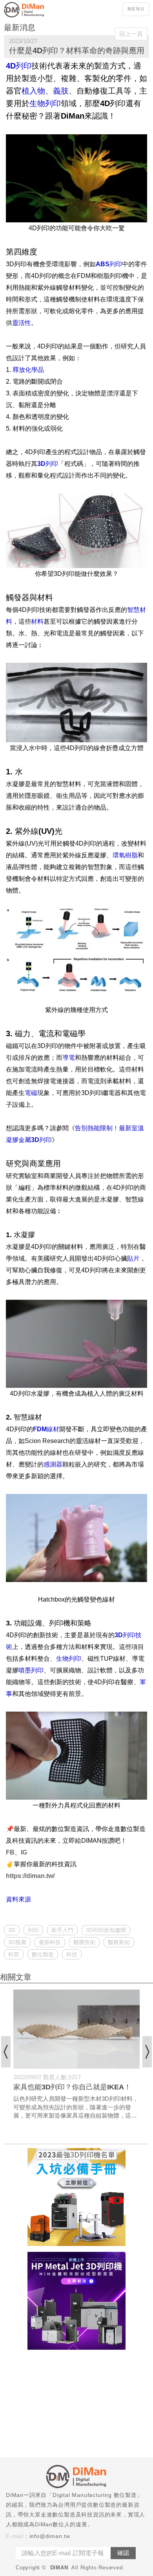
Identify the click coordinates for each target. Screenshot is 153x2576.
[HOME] (35, 10)
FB (10, 1852)
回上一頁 (131, 34)
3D (12, 1930)
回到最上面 (141, 2128)
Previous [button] (6, 2052)
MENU (136, 9)
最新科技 (50, 1942)
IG (24, 1852)
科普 (14, 1954)
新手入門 (62, 1930)
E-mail (15, 2536)
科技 (72, 1954)
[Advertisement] (76, 2405)
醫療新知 (119, 1942)
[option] (76, 2055)
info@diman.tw (50, 2536)
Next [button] (147, 2052)
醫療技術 (84, 1942)
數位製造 (43, 1954)
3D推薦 (17, 1942)
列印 (33, 1930)
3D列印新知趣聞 (106, 1930)
